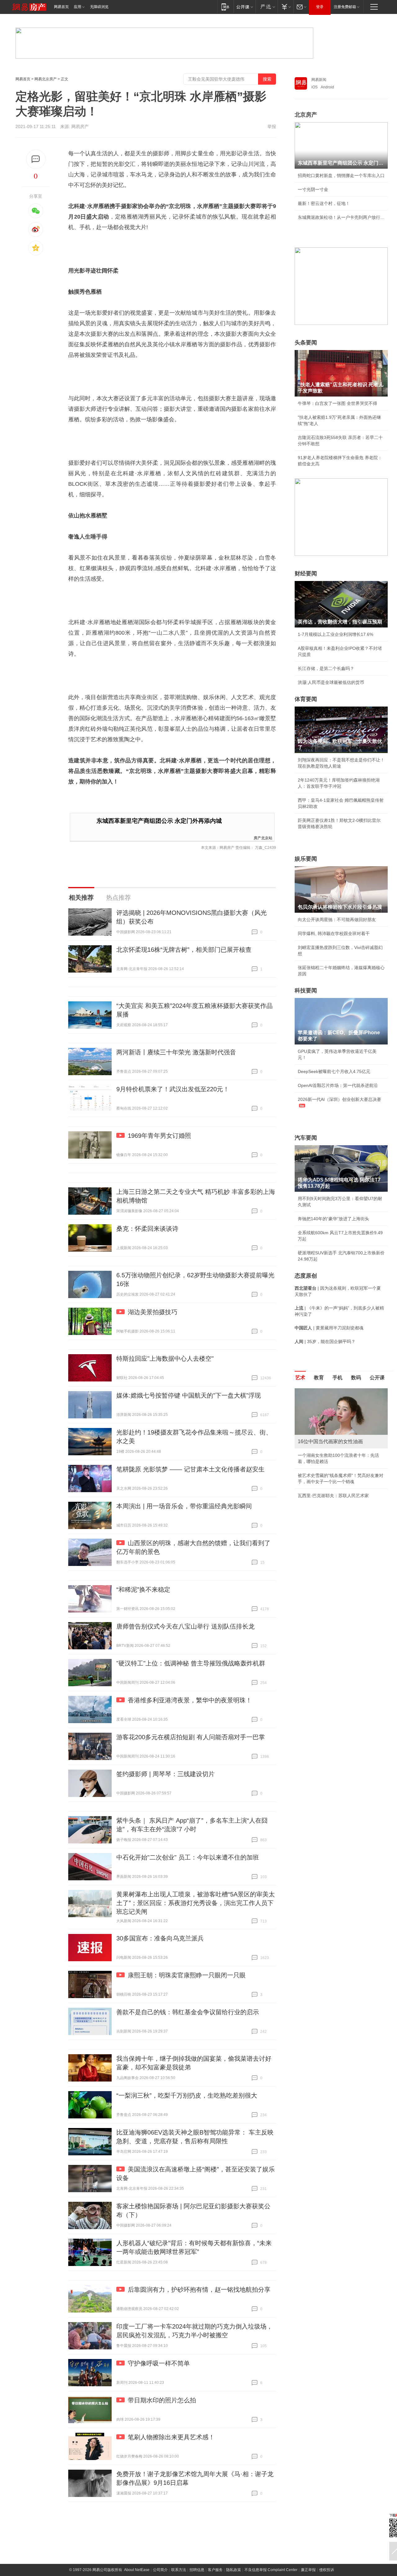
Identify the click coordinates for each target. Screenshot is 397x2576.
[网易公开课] (245, 7)
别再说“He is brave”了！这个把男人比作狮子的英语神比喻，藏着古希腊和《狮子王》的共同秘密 (341, 1468)
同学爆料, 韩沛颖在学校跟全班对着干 (334, 933)
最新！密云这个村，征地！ (324, 203)
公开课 (377, 1378)
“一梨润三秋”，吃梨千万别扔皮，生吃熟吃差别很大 (187, 2095)
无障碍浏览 (99, 7)
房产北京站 (263, 838)
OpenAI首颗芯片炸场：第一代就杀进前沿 (338, 1085)
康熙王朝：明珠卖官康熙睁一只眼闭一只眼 (187, 1975)
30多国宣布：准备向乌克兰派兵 (160, 1938)
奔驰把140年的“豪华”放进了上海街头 (333, 1219)
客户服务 (215, 2570)
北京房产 (306, 115)
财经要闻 (306, 574)
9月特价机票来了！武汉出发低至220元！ (173, 1089)
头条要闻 (306, 343)
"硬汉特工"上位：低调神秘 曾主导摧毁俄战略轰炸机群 (191, 1663)
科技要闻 (306, 991)
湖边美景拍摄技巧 (153, 1312)
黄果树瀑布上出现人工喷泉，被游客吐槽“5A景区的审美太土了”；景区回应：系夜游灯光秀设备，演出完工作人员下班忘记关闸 (196, 1903)
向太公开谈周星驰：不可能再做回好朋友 (337, 920)
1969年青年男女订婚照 (159, 1136)
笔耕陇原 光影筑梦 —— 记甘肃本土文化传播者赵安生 (190, 1469)
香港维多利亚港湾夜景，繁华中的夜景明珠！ (190, 1700)
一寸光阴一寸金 (313, 189)
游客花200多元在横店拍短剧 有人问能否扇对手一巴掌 (191, 1737)
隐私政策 (234, 2570)
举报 (272, 126)
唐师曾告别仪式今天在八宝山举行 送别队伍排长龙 (185, 1626)
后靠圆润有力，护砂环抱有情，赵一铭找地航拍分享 (199, 2290)
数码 (356, 1378)
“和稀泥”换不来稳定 (143, 1589)
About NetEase (137, 2570)
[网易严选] (267, 7)
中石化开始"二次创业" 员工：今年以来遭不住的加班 (188, 1857)
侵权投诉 (327, 2570)
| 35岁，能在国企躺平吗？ (325, 1341)
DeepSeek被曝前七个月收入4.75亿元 (334, 1071)
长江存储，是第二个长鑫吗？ (326, 668)
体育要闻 (306, 699)
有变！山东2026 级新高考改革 (327, 1508)
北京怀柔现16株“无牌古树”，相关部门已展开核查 (184, 950)
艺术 (300, 1378)
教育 (319, 1378)
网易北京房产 (46, 79)
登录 (320, 7)
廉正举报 (308, 2570)
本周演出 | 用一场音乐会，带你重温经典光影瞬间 (184, 1506)
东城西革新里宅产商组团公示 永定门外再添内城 (159, 821)
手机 (337, 1378)
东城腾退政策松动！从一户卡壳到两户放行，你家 (341, 217)
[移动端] (225, 7)
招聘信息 (197, 2570)
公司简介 (160, 2570)
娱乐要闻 (306, 859)
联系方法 (179, 2570)
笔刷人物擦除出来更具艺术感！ (171, 2437)
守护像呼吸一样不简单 (159, 2363)
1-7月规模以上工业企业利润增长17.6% (335, 634)
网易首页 (61, 7)
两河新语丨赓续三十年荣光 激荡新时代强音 (176, 1052)
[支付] (285, 7)
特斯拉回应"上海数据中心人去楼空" (165, 1359)
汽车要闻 (306, 1138)
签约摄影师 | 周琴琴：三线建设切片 (165, 1774)
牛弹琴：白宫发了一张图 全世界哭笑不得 (337, 403)
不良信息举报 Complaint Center (271, 2570)
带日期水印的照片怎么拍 (162, 2400)
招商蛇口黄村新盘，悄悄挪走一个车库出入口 (341, 175)
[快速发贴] (36, 159)
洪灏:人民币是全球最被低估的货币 (331, 682)
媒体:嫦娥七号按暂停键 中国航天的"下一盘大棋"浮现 (189, 1395)
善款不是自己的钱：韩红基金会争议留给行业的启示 (188, 2012)
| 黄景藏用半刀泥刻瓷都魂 (329, 1328)
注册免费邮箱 (345, 7)
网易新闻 (319, 80)
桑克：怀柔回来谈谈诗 (147, 1229)
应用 (78, 7)
